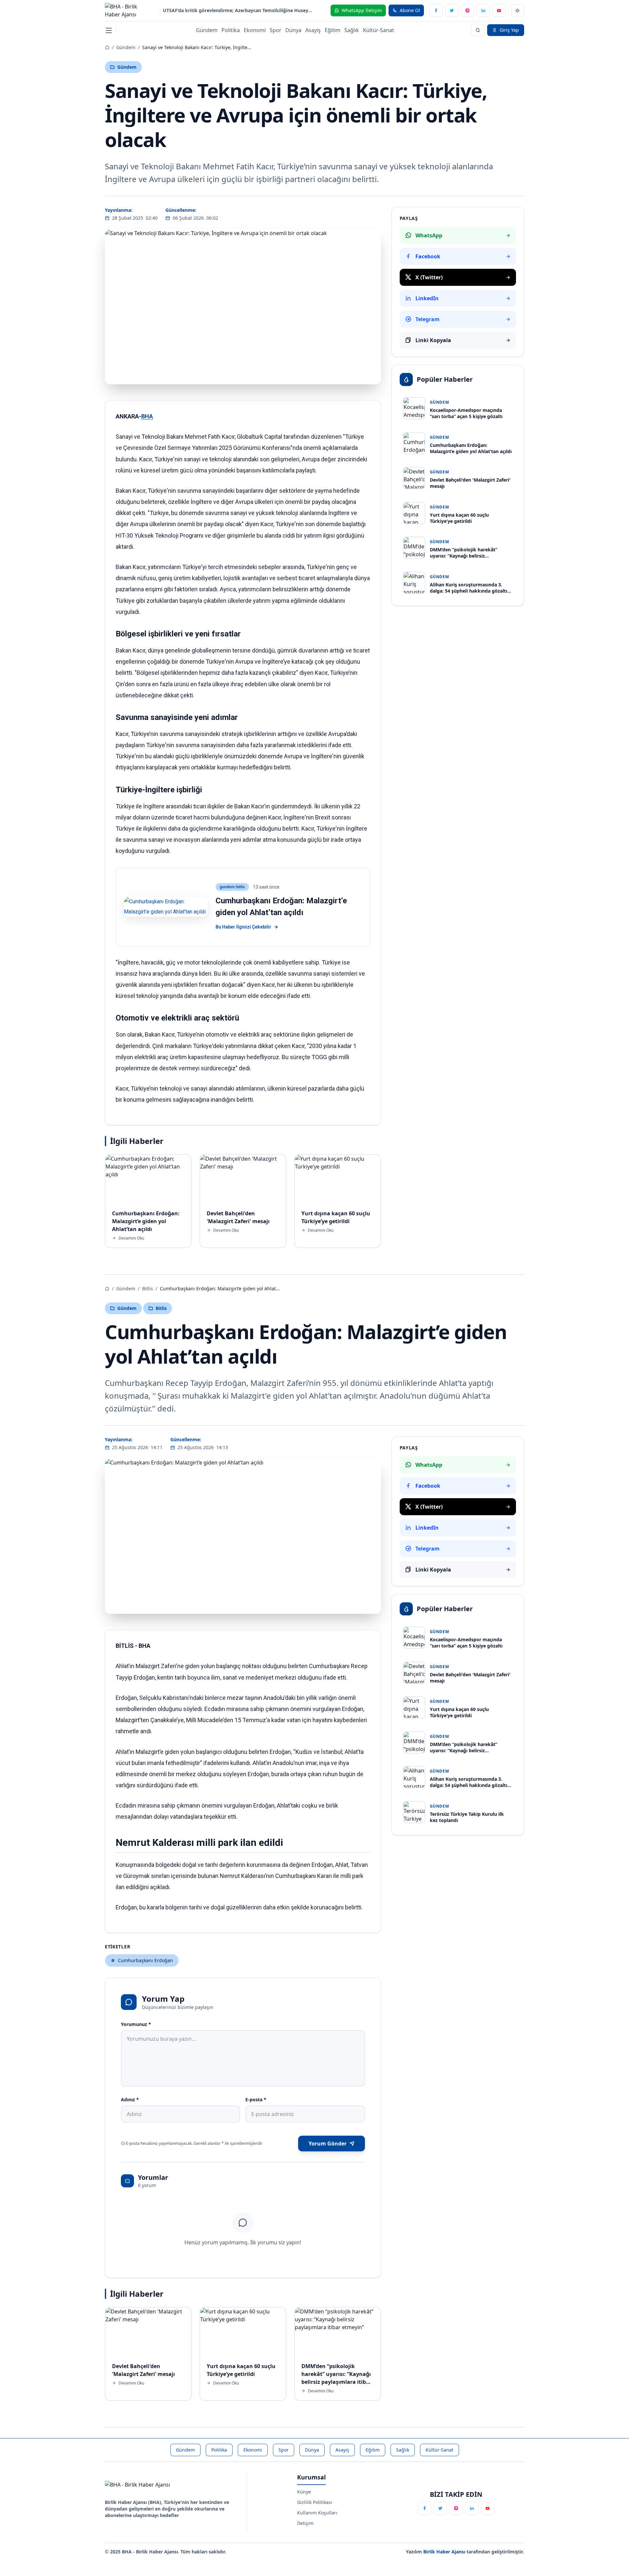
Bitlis (148, 1288)
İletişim (305, 2523)
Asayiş (313, 30)
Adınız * (130, 2099)
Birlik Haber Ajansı (445, 2552)
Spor (276, 30)
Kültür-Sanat (379, 30)
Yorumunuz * (136, 2024)
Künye (304, 2492)
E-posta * (256, 2099)
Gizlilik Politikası (315, 2502)
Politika (231, 30)
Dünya (293, 30)
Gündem (207, 30)
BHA (147, 416)
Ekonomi (255, 30)
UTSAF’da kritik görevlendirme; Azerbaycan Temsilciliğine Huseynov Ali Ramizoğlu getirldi (239, 10)
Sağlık (352, 30)
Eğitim (333, 30)
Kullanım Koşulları (317, 2513)
